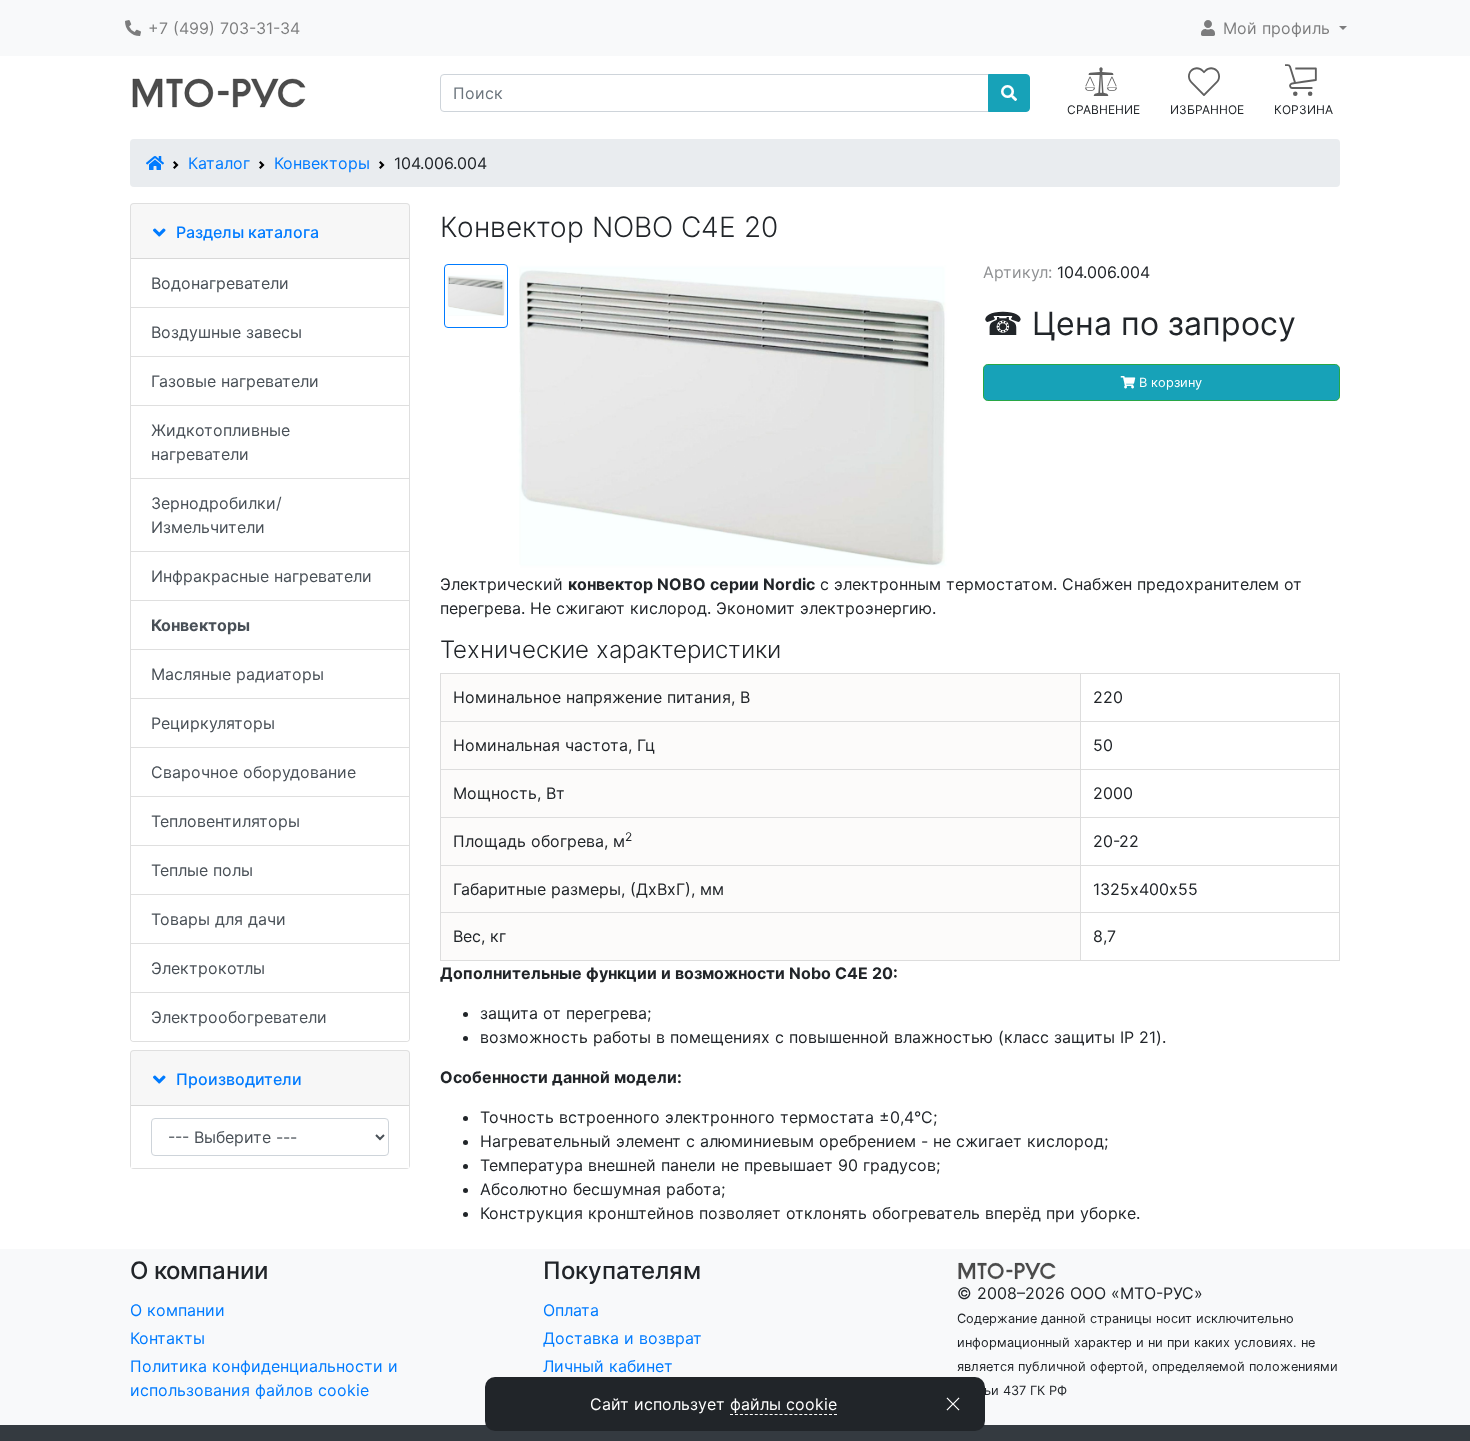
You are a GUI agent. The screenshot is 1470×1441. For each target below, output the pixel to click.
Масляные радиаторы (237, 674)
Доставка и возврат (622, 1338)
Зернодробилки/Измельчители (216, 515)
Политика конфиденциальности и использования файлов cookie (264, 1378)
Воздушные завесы (226, 332)
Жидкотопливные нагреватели (220, 442)
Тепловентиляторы (225, 821)
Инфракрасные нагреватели (261, 576)
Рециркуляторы (213, 723)
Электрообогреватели (239, 1017)
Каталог (219, 163)
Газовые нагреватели (235, 381)
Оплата (571, 1310)
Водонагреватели (220, 283)
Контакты (167, 1338)
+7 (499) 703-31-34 (221, 28)
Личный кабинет (608, 1366)
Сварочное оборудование (253, 772)
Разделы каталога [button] (247, 232)
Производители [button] (239, 1079)
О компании (177, 1310)
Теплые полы (202, 870)
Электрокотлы (208, 968)
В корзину (1168, 382)
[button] (1272, 28)
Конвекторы (322, 163)
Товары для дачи (218, 919)
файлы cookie (783, 1404)
